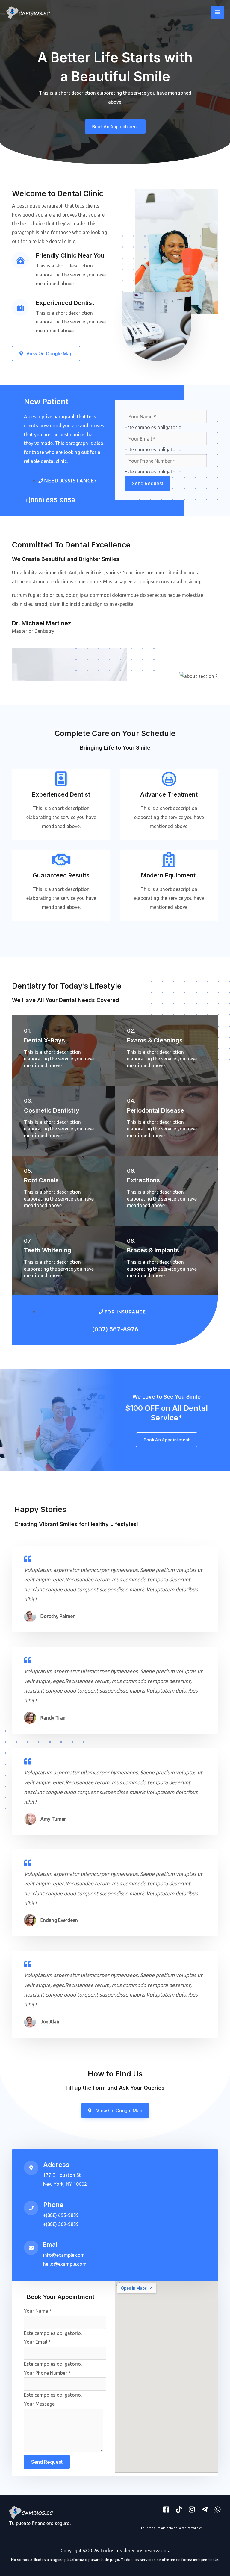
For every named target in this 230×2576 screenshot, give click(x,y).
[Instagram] (192, 2509)
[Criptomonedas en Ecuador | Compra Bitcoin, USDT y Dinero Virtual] (28, 12)
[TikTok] (179, 2509)
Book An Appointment (115, 127)
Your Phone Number (47, 2373)
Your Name (38, 2311)
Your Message (39, 2404)
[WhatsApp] (218, 2509)
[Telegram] (205, 2509)
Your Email (37, 2342)
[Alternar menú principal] (217, 12)
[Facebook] (166, 2509)
